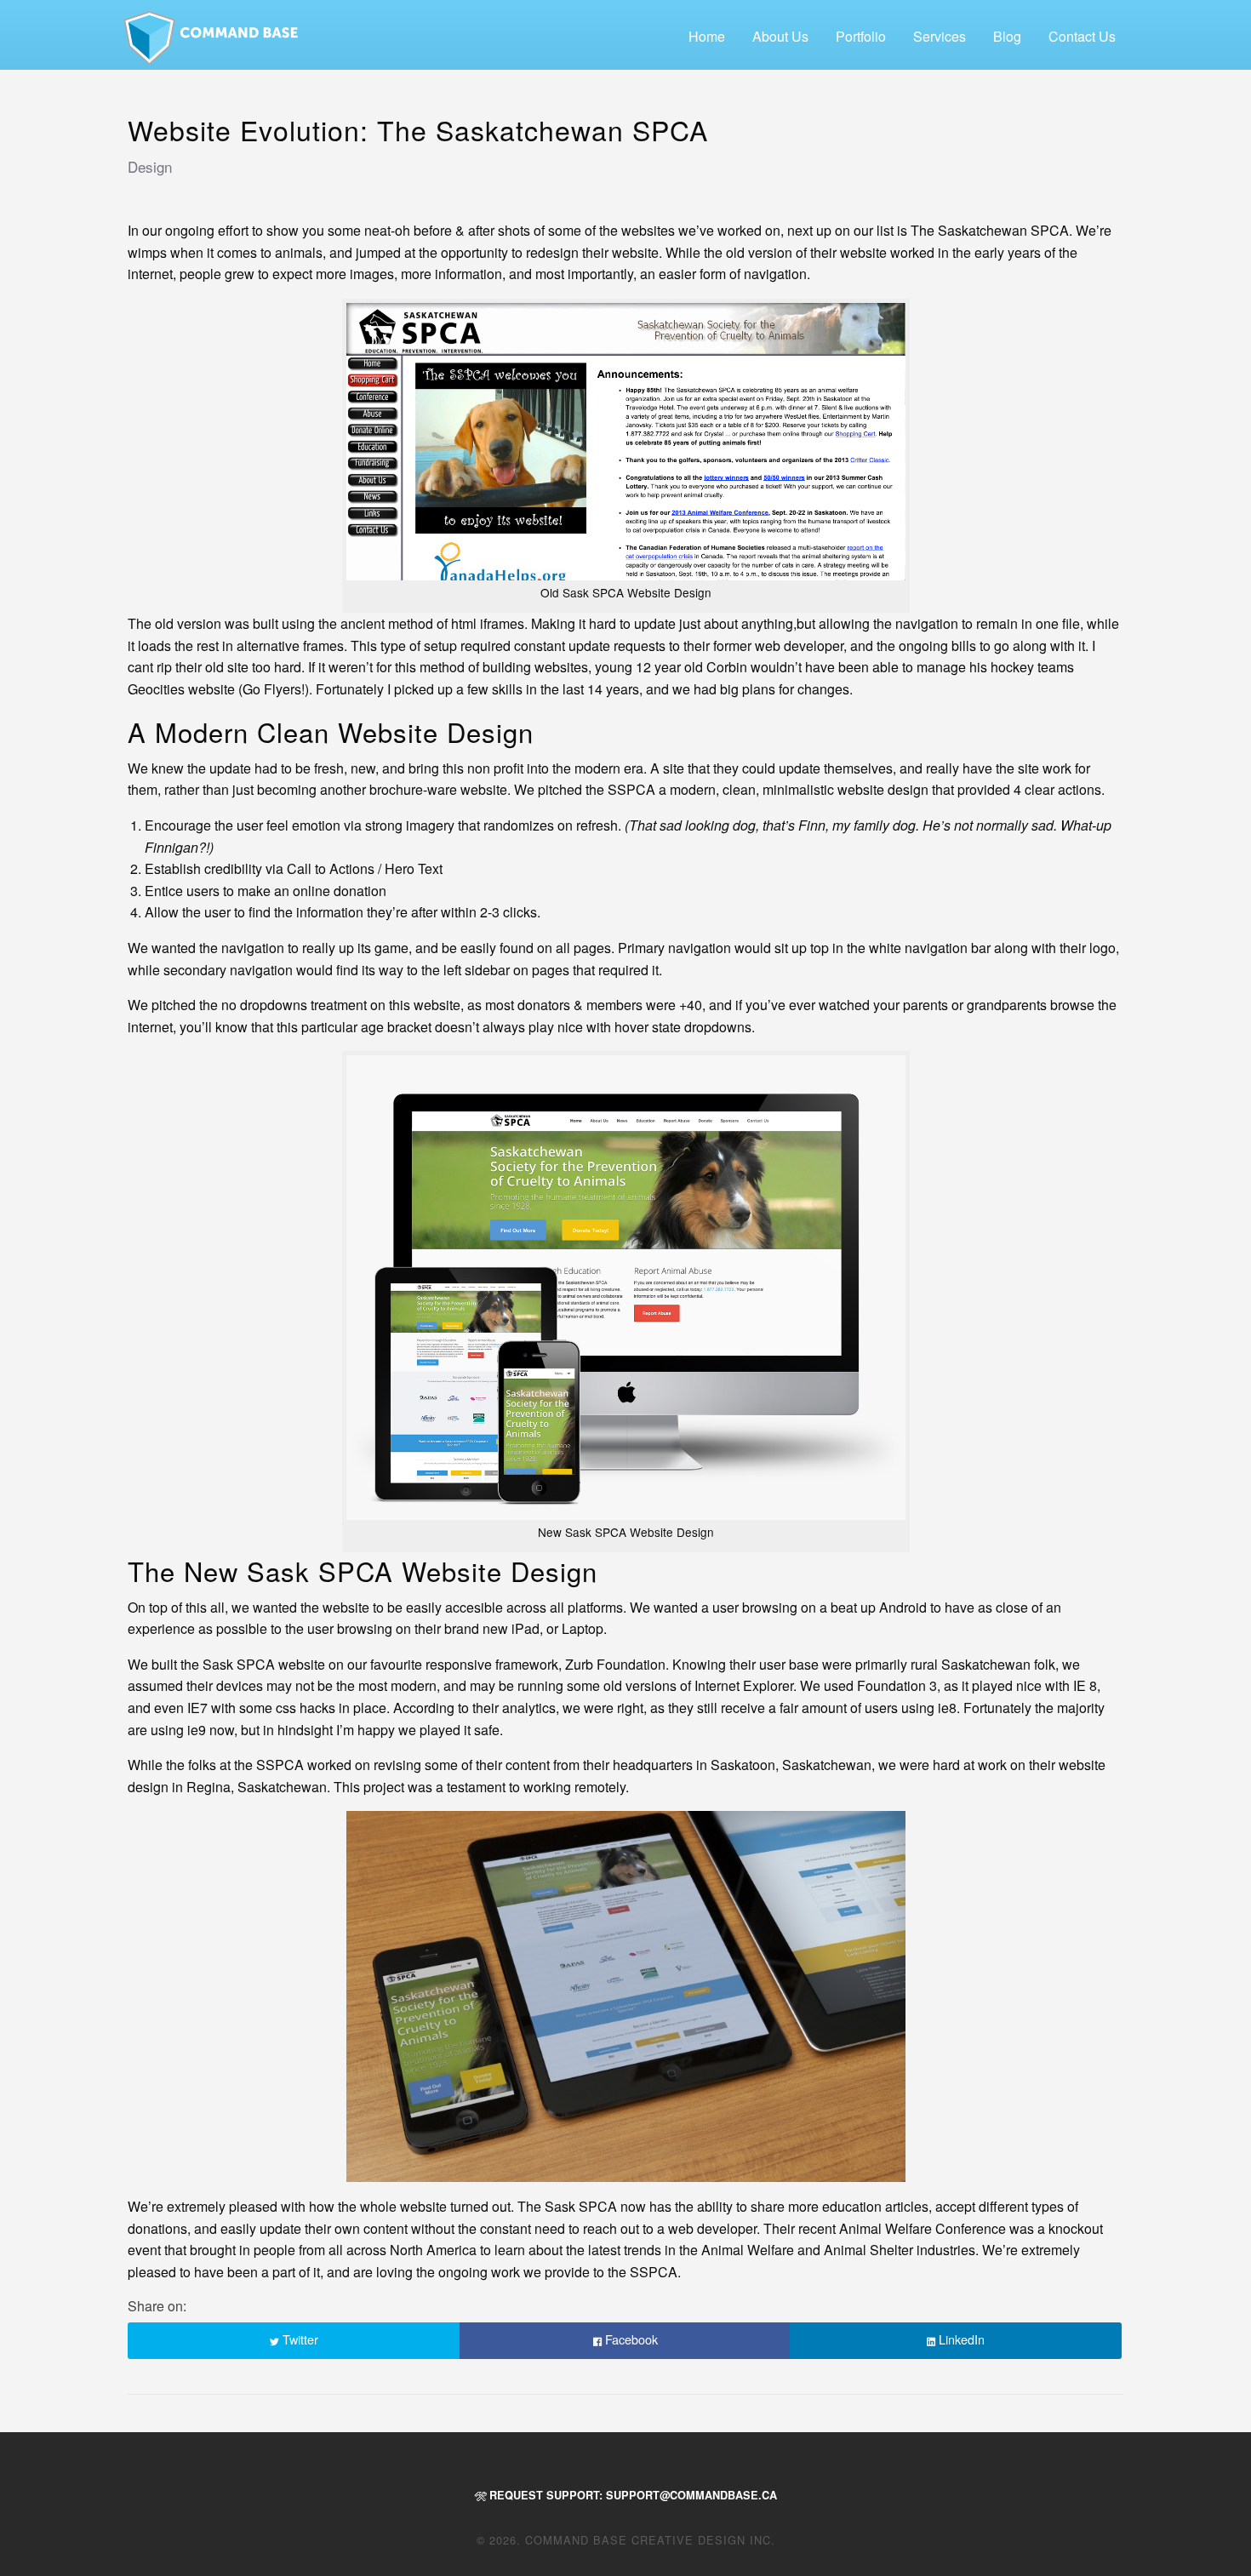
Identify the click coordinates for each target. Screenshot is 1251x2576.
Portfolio (861, 36)
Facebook (630, 2339)
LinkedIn (960, 2339)
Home (707, 36)
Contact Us (1082, 36)
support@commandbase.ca (691, 2495)
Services (940, 36)
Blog (1007, 36)
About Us (780, 36)
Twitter (299, 2339)
